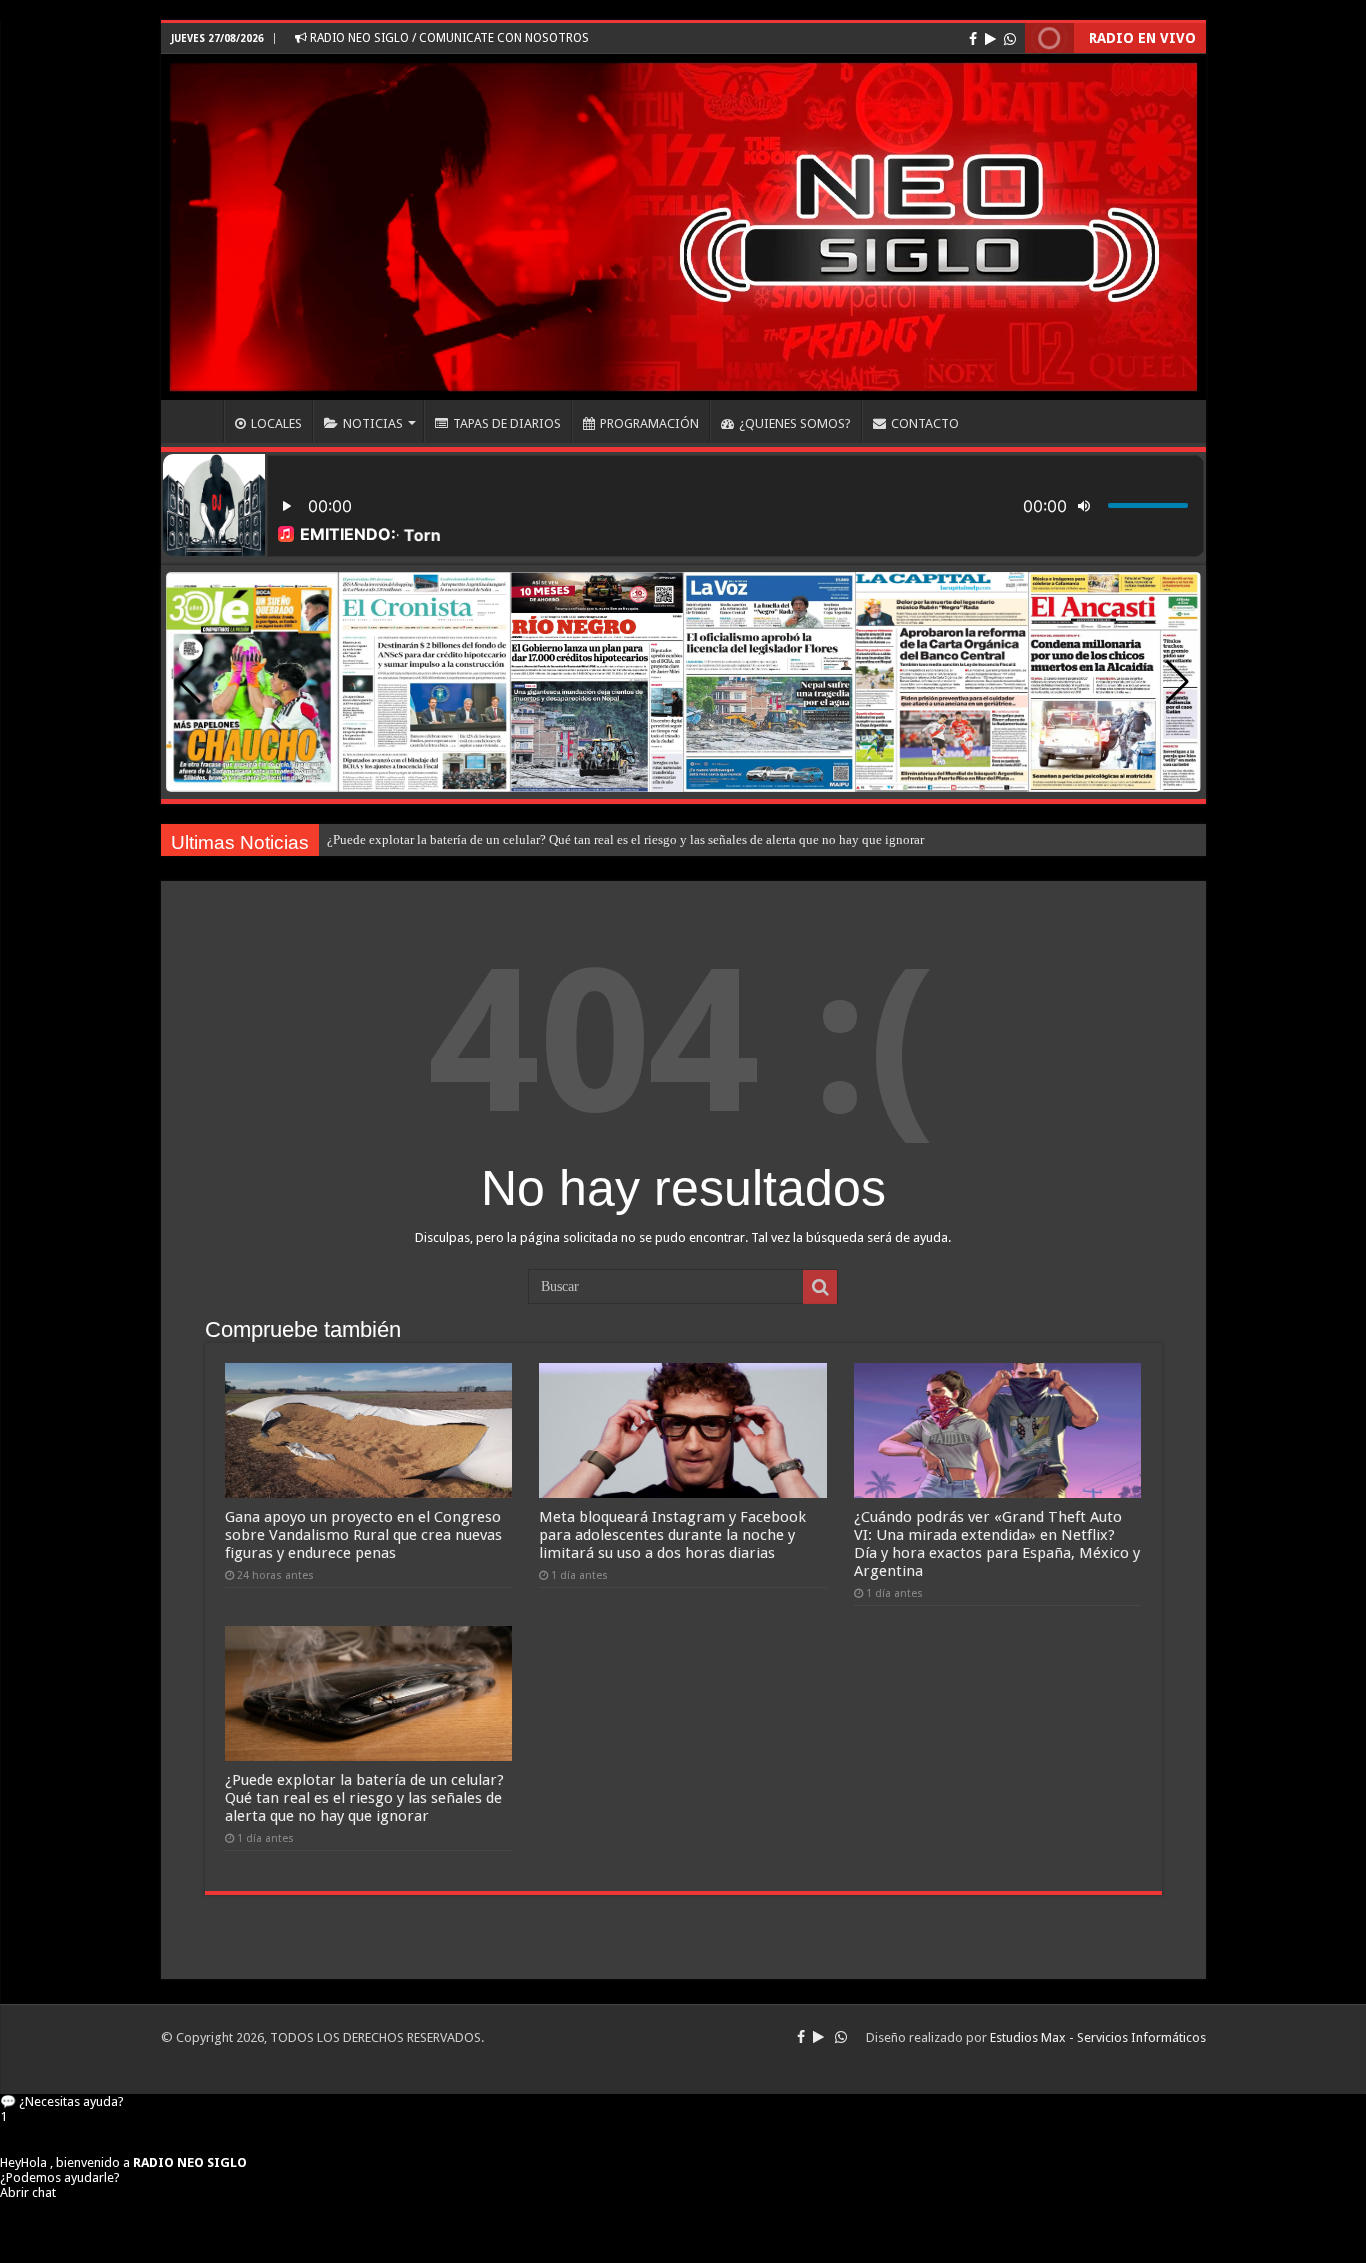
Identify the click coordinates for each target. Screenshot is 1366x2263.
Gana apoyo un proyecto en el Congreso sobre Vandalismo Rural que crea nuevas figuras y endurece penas (363, 1535)
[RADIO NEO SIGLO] (683, 227)
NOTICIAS (373, 423)
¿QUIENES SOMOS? (795, 423)
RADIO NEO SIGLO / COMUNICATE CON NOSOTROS (448, 38)
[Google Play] (990, 39)
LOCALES (276, 423)
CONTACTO (925, 423)
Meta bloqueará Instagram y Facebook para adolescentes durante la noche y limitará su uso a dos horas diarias (672, 1535)
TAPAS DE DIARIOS (507, 423)
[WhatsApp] (1010, 39)
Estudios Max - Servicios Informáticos (1098, 2037)
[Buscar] (820, 1287)
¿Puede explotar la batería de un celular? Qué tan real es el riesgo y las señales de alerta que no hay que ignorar (625, 839)
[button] (1177, 682)
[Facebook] (973, 39)
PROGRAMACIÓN (649, 423)
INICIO (197, 421)
